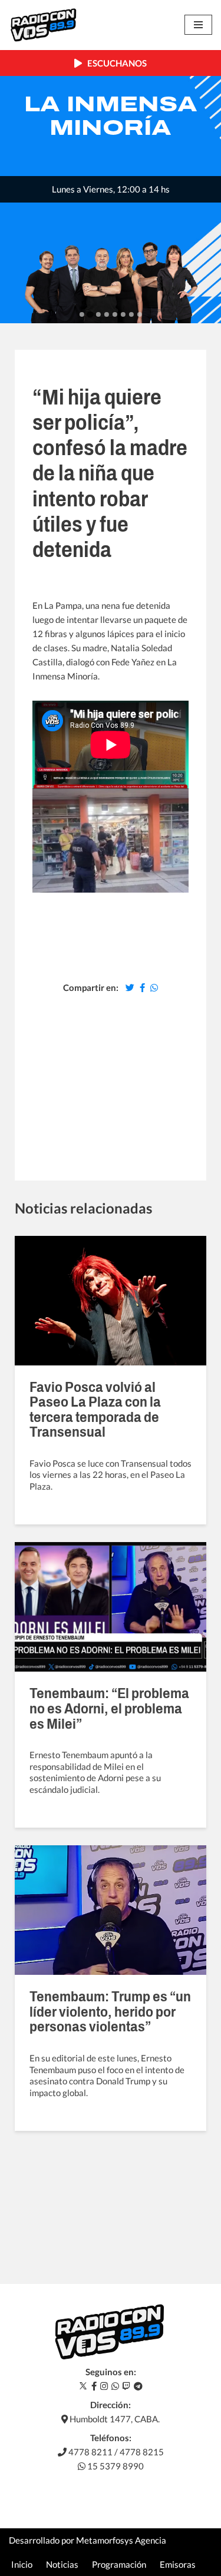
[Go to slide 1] (82, 314)
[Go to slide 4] (107, 314)
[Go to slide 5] (115, 314)
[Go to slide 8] (140, 314)
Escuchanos (114, 63)
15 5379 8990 (115, 2466)
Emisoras (178, 2564)
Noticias (62, 2564)
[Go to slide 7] (131, 314)
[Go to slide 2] (90, 315)
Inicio (22, 2564)
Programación (119, 2564)
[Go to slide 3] (98, 314)
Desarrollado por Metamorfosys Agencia (88, 2540)
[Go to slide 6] (123, 314)
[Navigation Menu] (198, 25)
